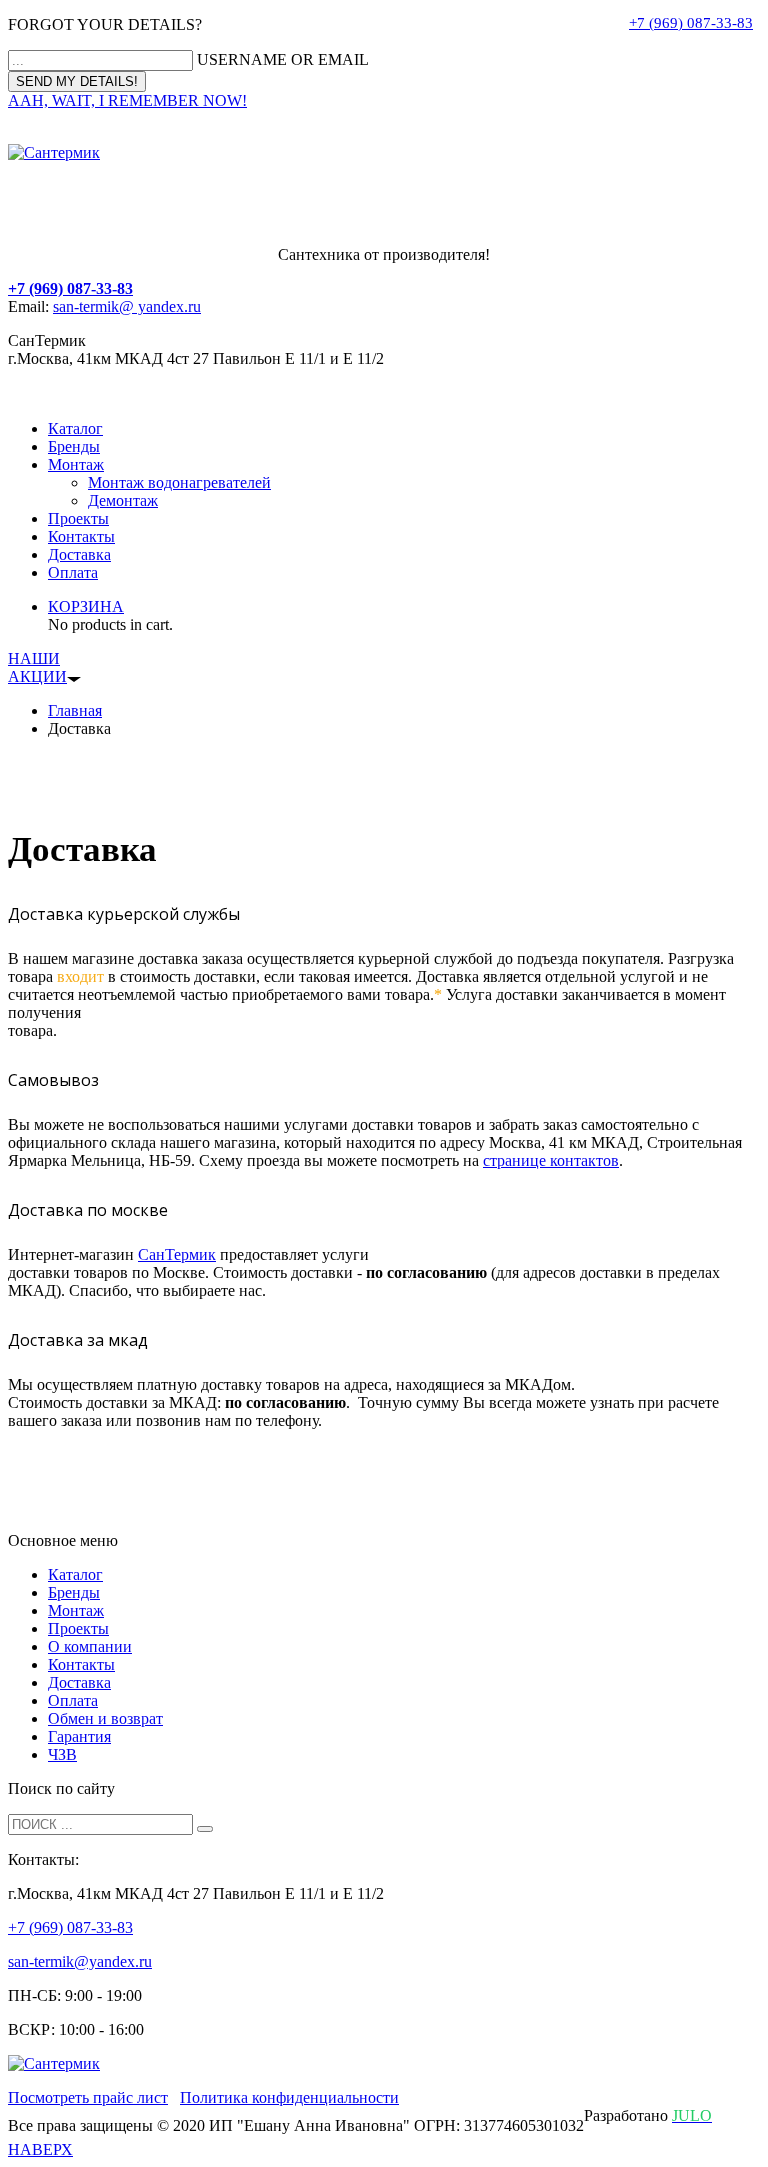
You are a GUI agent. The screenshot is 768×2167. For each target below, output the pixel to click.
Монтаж (76, 464)
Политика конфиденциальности (289, 2097)
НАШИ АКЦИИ (37, 667)
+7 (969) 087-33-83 (691, 23)
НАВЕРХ (40, 2149)
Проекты (78, 518)
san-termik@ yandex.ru (127, 306)
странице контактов (551, 1160)
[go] (205, 1829)
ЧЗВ (62, 1754)
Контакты (81, 536)
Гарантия (79, 1736)
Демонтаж (123, 500)
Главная (75, 710)
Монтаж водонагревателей (179, 482)
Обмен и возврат (105, 1718)
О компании (90, 1646)
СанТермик (177, 1254)
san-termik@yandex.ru (80, 1961)
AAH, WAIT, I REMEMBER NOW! (127, 100)
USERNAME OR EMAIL (283, 59)
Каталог (75, 428)
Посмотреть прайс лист (88, 2097)
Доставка (79, 554)
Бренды (74, 446)
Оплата (73, 572)
